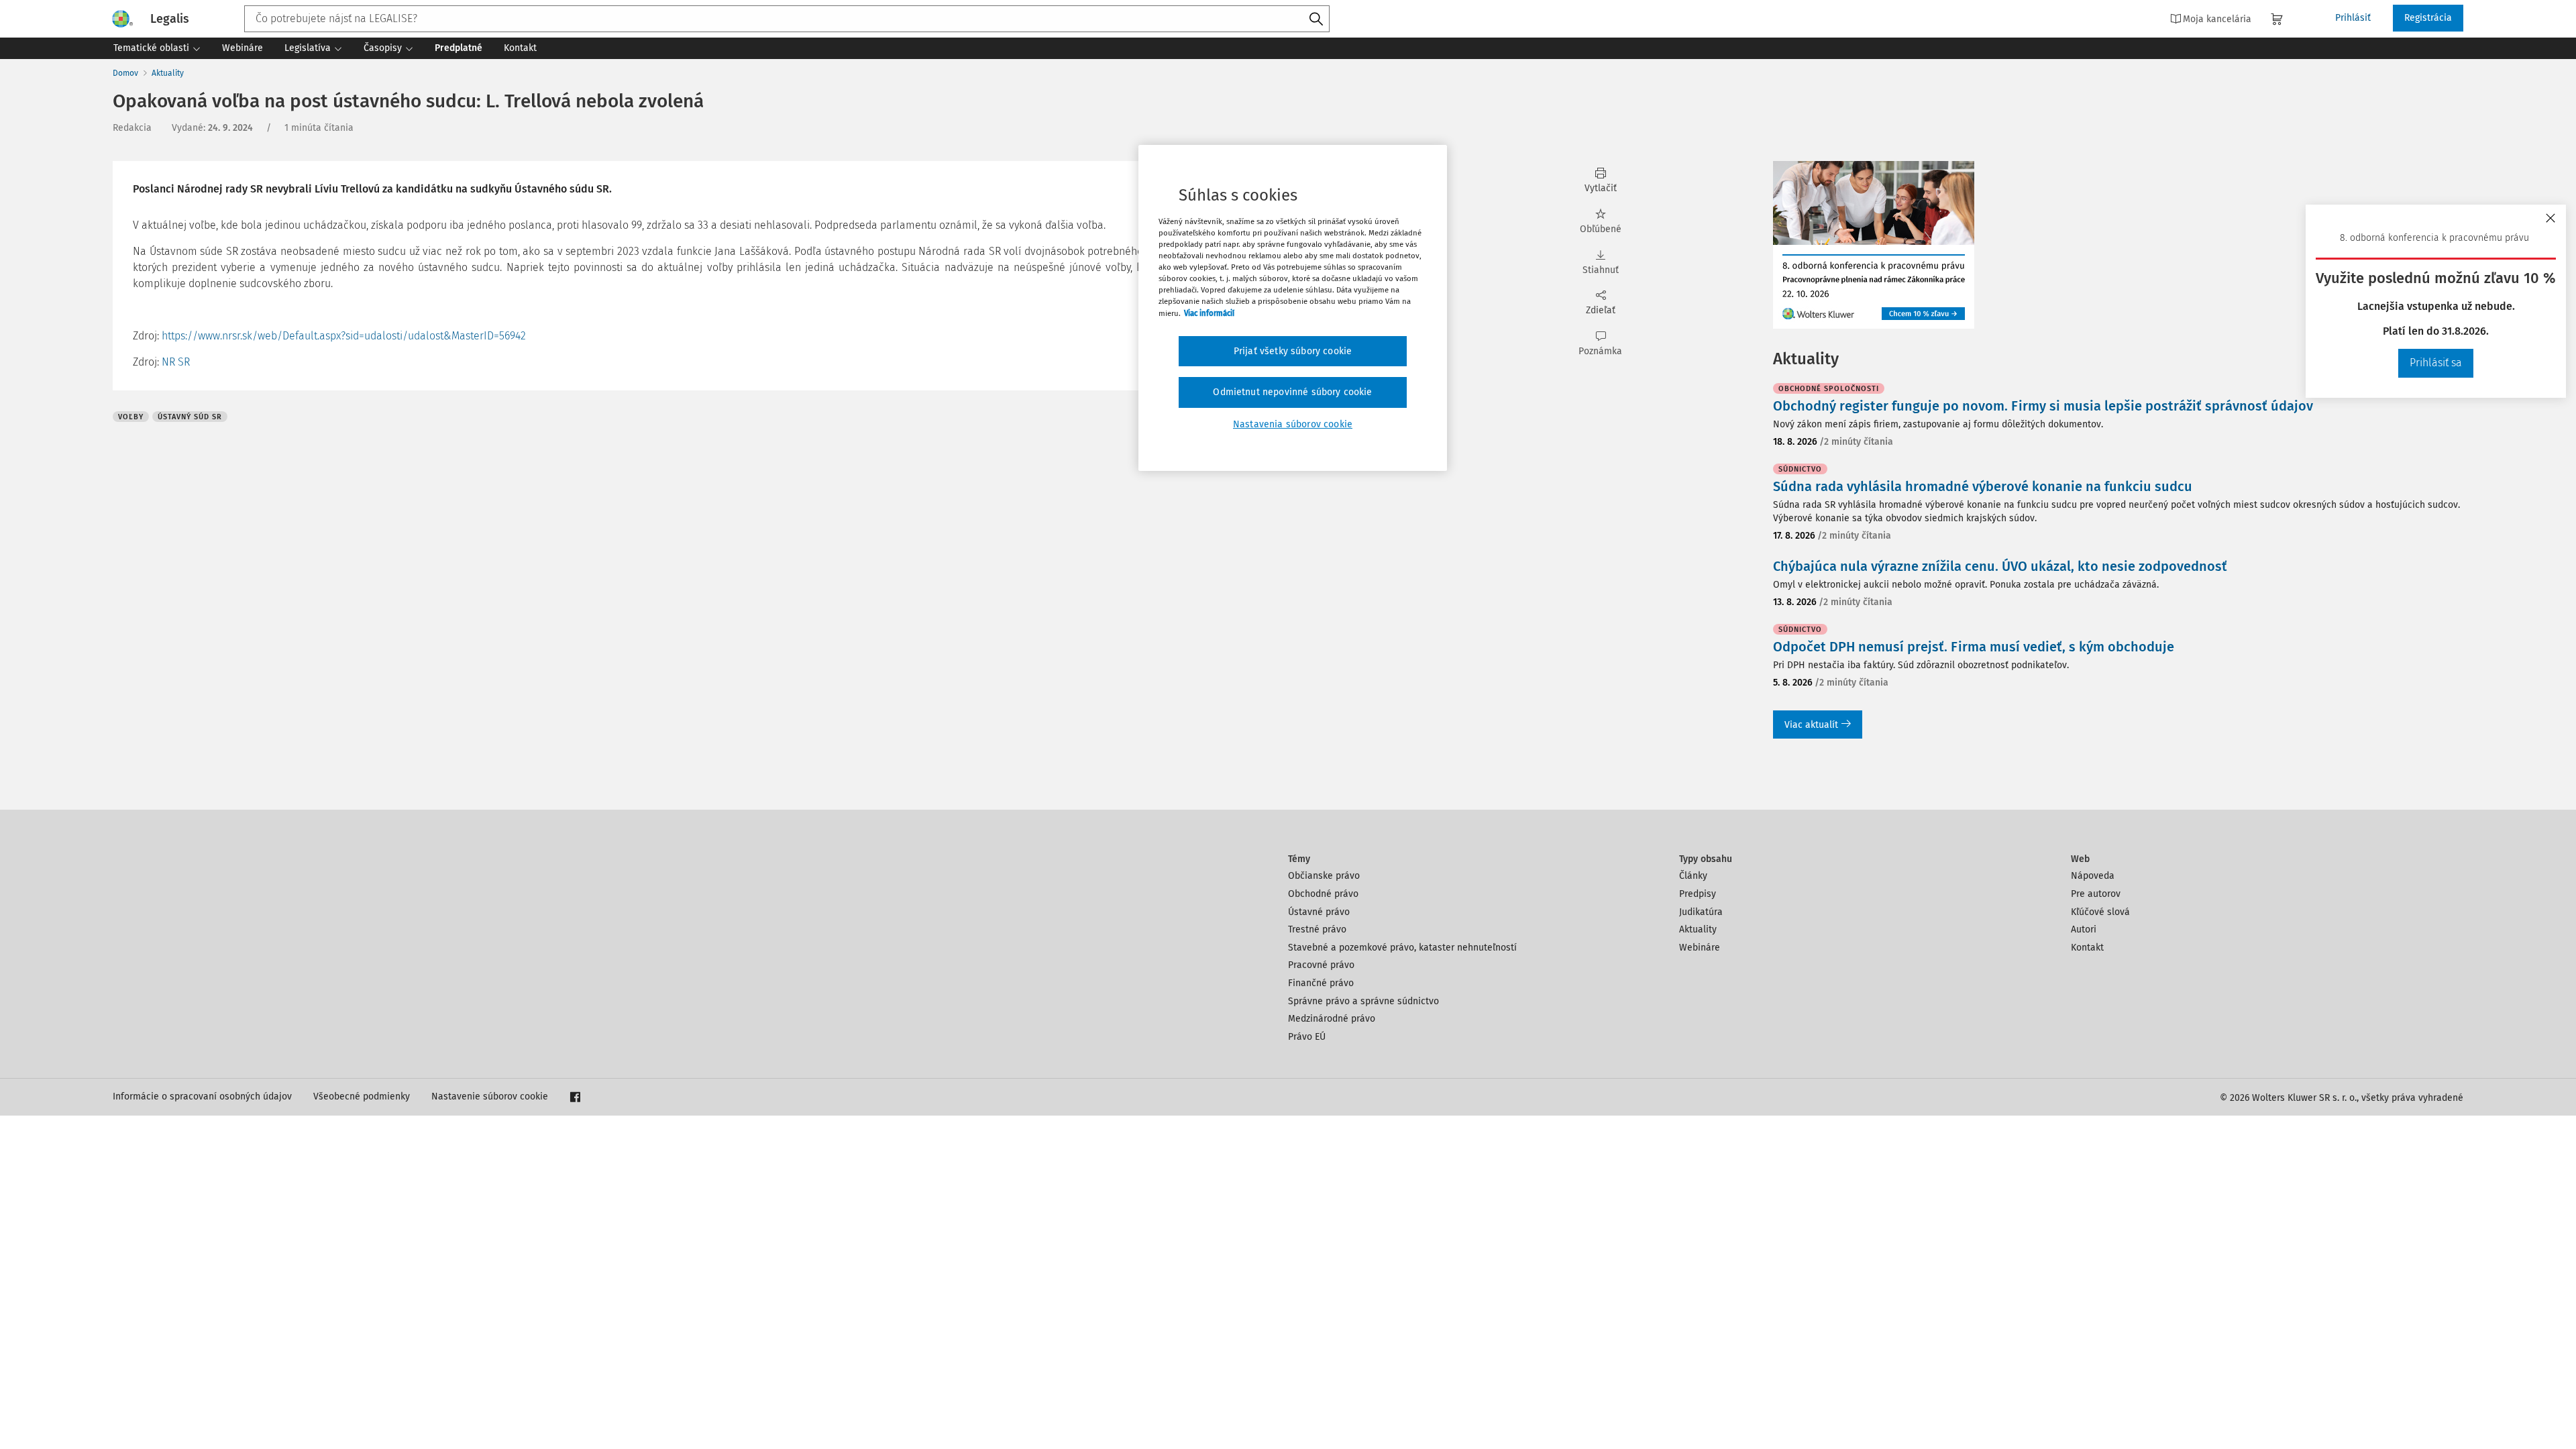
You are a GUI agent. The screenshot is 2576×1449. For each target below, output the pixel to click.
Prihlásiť (2353, 18)
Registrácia (2428, 18)
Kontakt (2087, 948)
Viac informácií (1209, 313)
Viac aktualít (1811, 725)
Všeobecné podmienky (362, 1096)
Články (1693, 876)
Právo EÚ (1307, 1037)
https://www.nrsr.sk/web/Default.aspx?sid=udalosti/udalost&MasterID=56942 (344, 336)
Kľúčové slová (2100, 912)
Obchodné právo (1323, 894)
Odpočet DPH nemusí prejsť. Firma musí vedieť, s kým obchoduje (1974, 647)
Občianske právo (1324, 876)
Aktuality (168, 73)
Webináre (1700, 948)
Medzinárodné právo (1332, 1019)
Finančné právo (1321, 983)
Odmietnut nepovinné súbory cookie (1292, 392)
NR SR (176, 362)
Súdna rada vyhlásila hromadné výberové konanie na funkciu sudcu (1983, 486)
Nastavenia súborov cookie (1293, 424)
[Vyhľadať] (1316, 19)
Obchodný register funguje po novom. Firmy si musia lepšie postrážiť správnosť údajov (2043, 406)
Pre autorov (2096, 894)
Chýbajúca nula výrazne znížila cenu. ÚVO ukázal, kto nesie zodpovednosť (2000, 566)
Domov (125, 73)
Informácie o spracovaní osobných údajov (202, 1096)
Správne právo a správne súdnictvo (1363, 1001)
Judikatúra (1701, 912)
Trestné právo (1317, 929)
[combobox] (787, 19)
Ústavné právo (1319, 912)
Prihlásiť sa (2436, 363)
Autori (2084, 929)
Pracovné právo (1321, 965)
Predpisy (1698, 894)
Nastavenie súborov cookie (490, 1096)
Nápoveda (2093, 876)
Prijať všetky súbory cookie (1293, 351)
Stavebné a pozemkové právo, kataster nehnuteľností (1402, 948)
